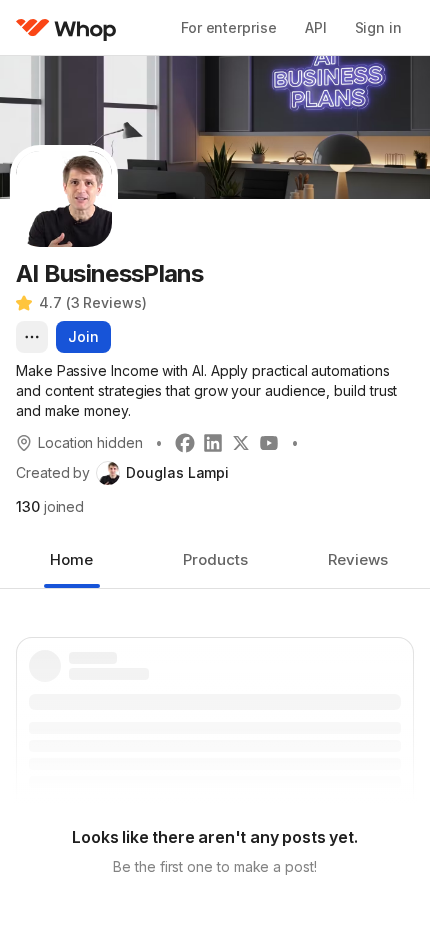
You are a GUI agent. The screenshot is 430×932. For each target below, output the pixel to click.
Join (83, 336)
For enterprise (229, 27)
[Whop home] (66, 28)
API (316, 27)
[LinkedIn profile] (213, 443)
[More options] (32, 337)
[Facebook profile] (185, 443)
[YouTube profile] (269, 443)
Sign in (378, 27)
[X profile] (241, 443)
